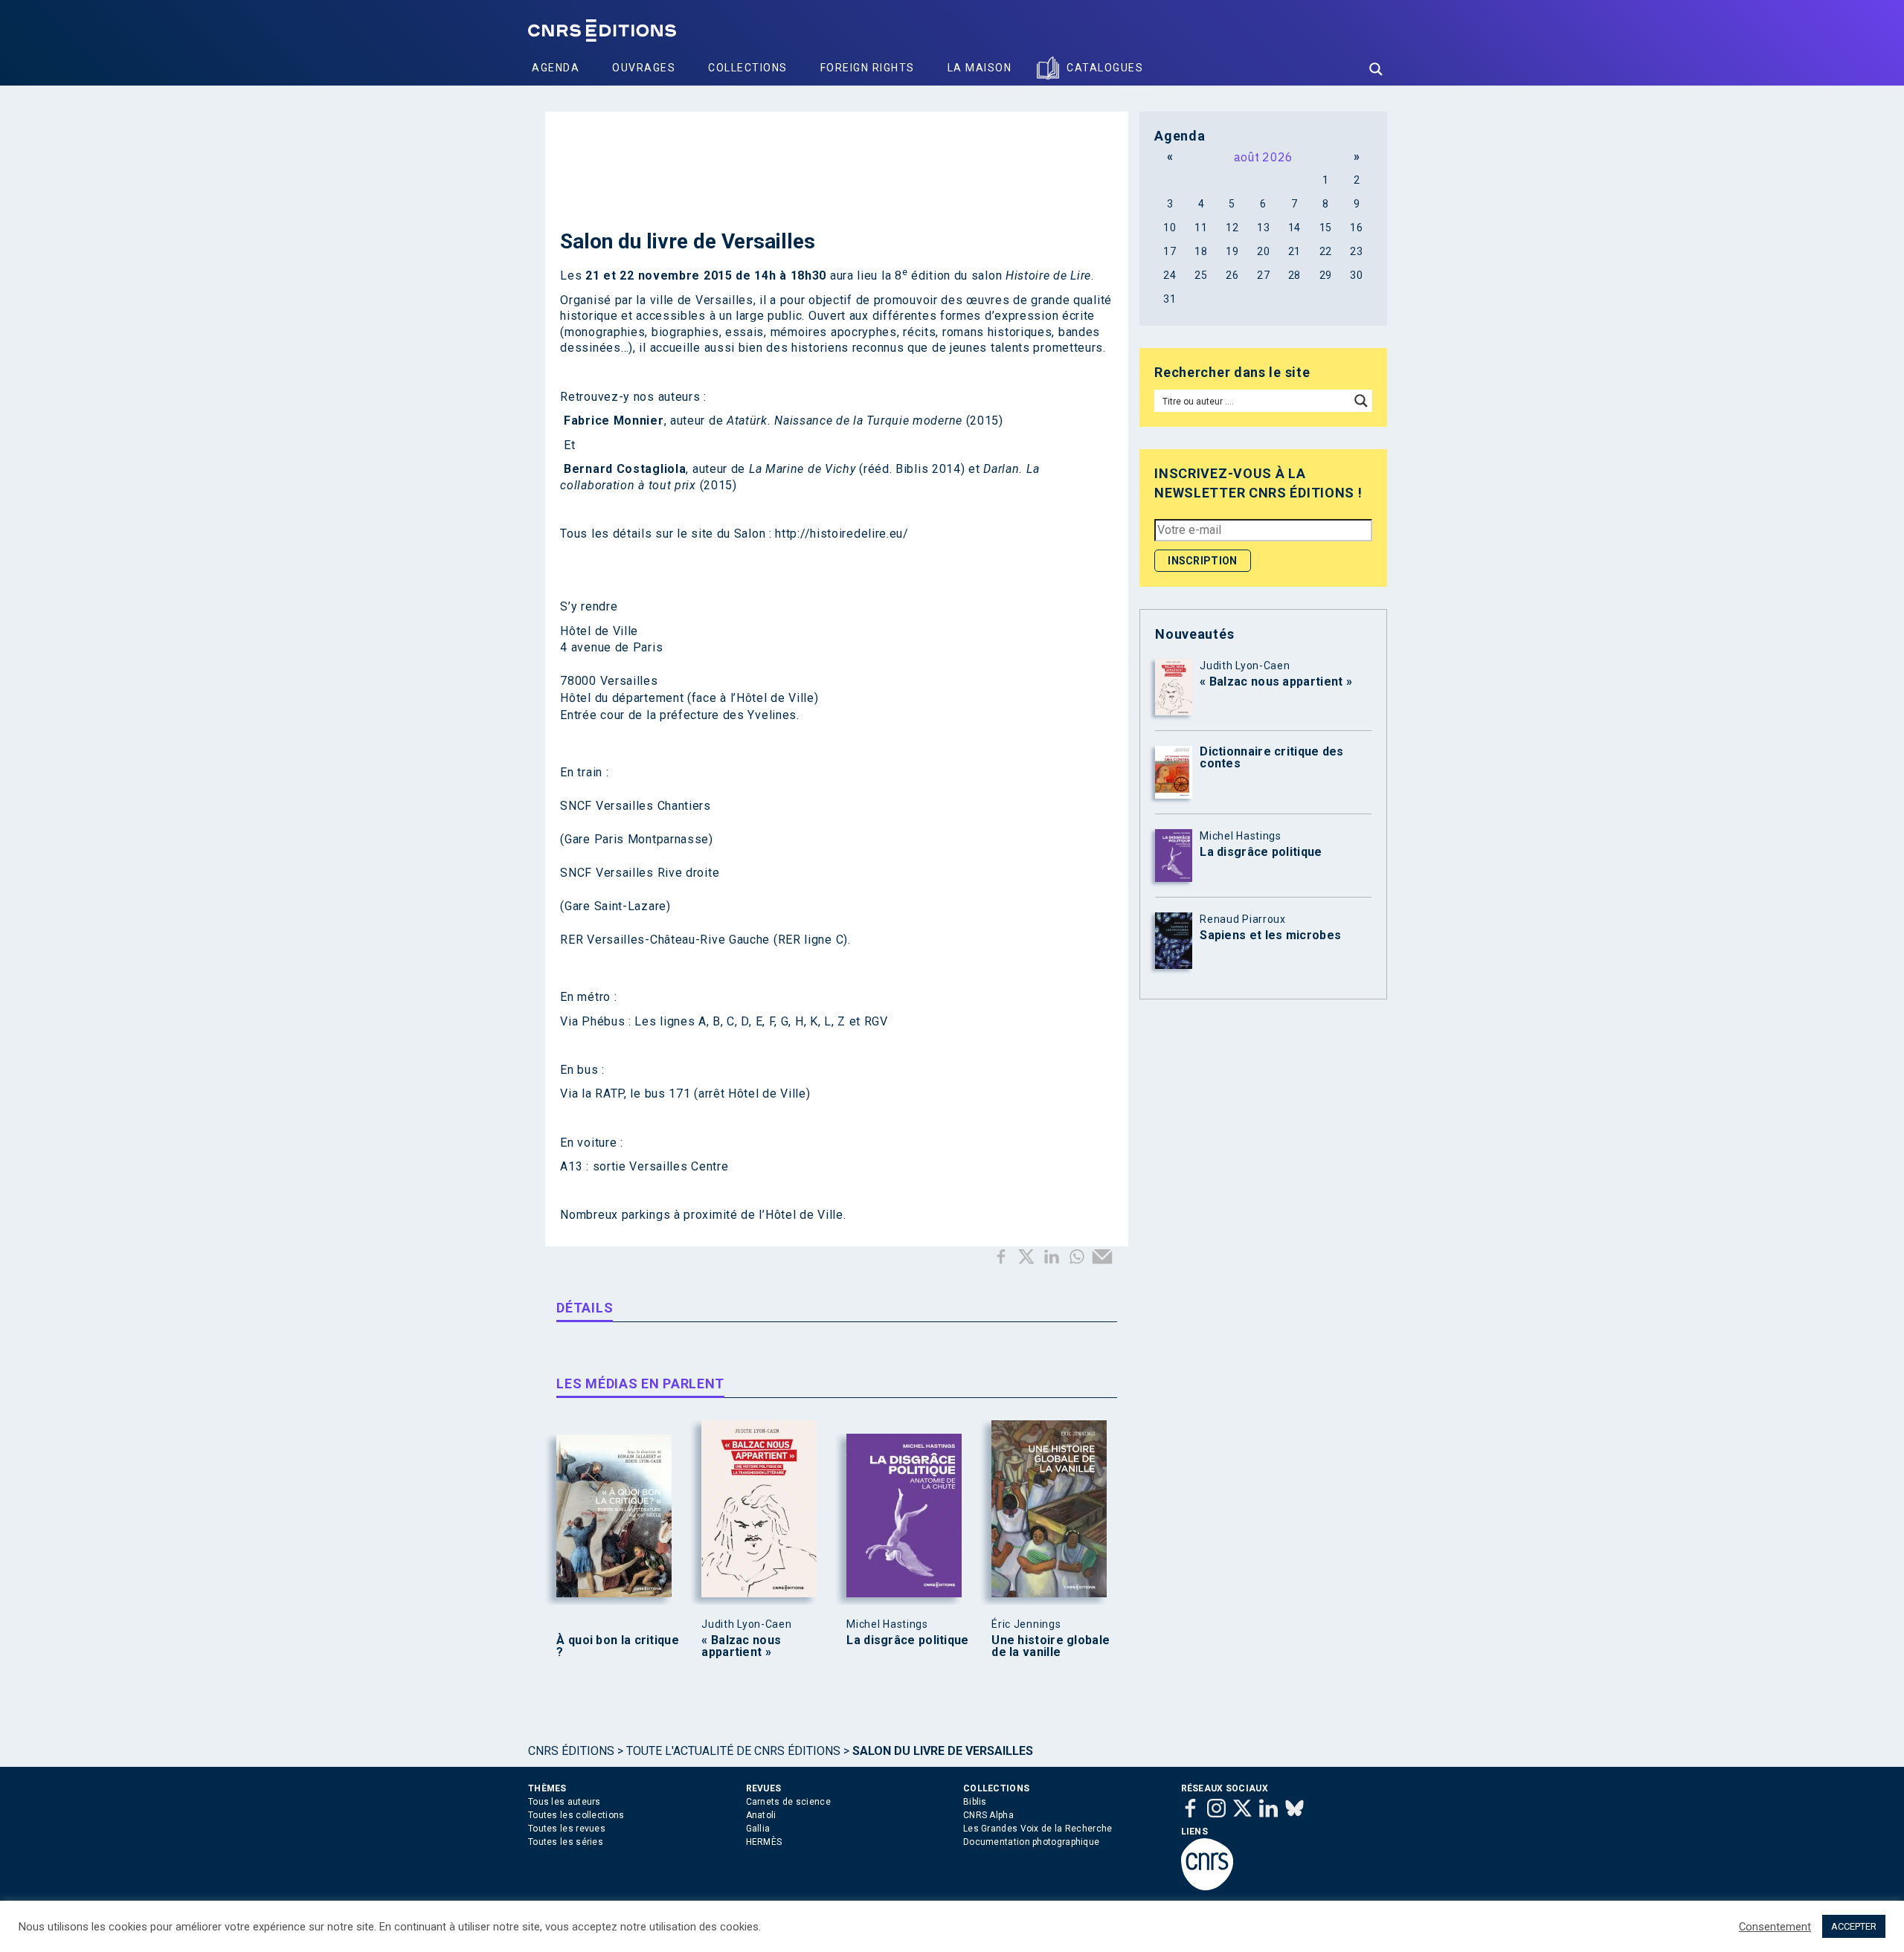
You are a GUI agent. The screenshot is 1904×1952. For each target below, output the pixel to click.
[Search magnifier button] (1376, 69)
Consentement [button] (1775, 1927)
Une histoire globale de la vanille (1051, 1646)
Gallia (758, 1829)
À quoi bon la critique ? (618, 1646)
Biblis (975, 1802)
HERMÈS (764, 1842)
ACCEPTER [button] (1854, 1926)
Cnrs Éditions (571, 1751)
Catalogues (1105, 68)
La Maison (980, 68)
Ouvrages (644, 68)
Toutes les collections (576, 1815)
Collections (748, 68)
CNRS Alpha (988, 1815)
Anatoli (761, 1815)
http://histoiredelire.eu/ (842, 534)
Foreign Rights (868, 68)
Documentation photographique (1031, 1842)
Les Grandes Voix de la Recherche (1038, 1829)
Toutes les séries (566, 1842)
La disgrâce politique (907, 1640)
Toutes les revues (567, 1829)
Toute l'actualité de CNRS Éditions (733, 1751)
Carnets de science (788, 1802)
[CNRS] (1207, 1887)
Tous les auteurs (565, 1802)
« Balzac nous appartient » (741, 1646)
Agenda (556, 68)
